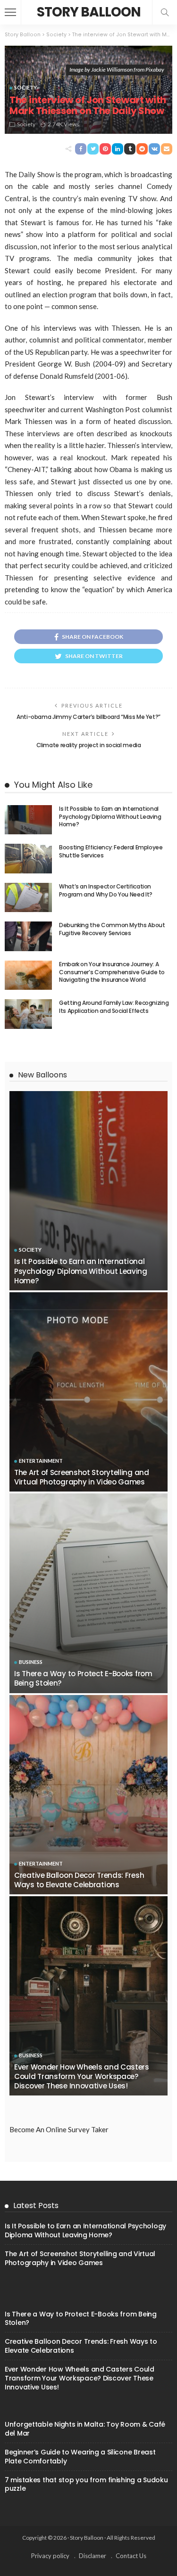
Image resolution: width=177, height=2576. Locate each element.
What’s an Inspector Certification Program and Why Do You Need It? (106, 890)
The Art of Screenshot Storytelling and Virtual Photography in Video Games (82, 1477)
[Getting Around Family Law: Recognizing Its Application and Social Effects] (28, 1014)
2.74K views (63, 124)
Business (31, 1662)
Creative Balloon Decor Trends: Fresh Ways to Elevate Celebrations (79, 1880)
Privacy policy (50, 2556)
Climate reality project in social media (89, 745)
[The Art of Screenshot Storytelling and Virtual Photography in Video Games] (88, 1392)
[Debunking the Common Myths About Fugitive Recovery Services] (28, 936)
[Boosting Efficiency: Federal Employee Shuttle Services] (28, 859)
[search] (165, 12)
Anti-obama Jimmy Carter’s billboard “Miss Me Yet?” (88, 717)
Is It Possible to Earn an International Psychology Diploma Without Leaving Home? (110, 817)
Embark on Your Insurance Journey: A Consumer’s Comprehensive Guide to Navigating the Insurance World (112, 972)
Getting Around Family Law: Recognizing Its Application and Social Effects (114, 1007)
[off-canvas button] (10, 12)
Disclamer (93, 2556)
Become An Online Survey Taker (59, 2129)
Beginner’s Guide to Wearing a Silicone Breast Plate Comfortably (80, 2457)
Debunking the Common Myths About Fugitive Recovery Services (112, 929)
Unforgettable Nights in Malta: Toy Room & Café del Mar (85, 2429)
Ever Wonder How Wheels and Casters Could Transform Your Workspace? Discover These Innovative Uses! (82, 2077)
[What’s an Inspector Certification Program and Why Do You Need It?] (28, 898)
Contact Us (131, 2556)
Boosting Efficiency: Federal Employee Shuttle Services (111, 851)
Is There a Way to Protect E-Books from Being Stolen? (83, 1678)
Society (25, 87)
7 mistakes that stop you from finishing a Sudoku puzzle (86, 2484)
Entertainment (41, 1461)
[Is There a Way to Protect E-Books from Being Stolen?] (88, 1593)
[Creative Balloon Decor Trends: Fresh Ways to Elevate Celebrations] (88, 1795)
